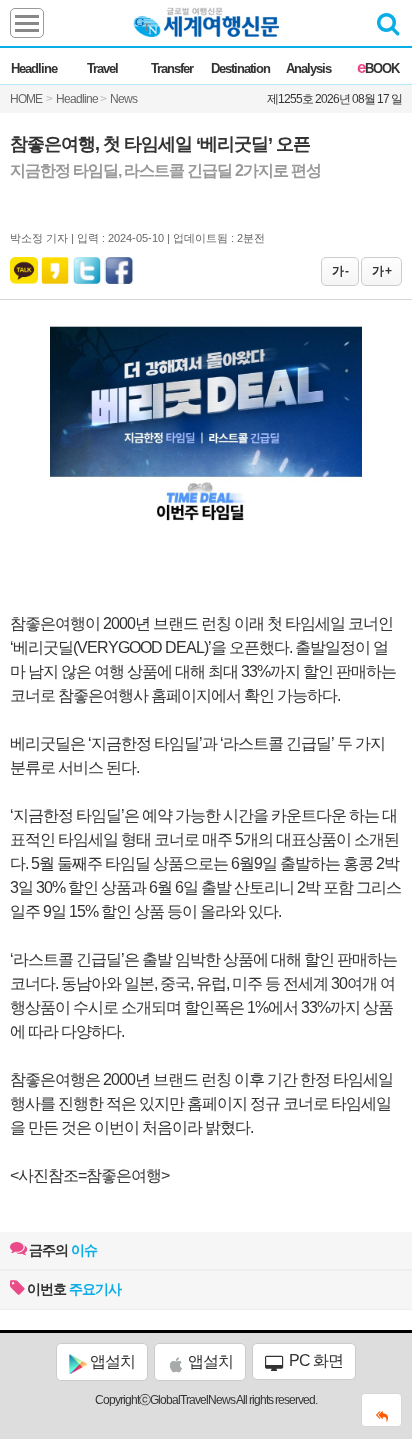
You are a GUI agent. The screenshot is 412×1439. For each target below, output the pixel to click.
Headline (34, 68)
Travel (102, 68)
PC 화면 (314, 1360)
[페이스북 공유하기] (119, 266)
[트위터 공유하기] (88, 266)
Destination (240, 68)
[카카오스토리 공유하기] (55, 266)
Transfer (172, 68)
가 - (340, 271)
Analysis (308, 68)
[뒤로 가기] (381, 1410)
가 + (381, 271)
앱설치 (111, 1361)
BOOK (378, 68)
